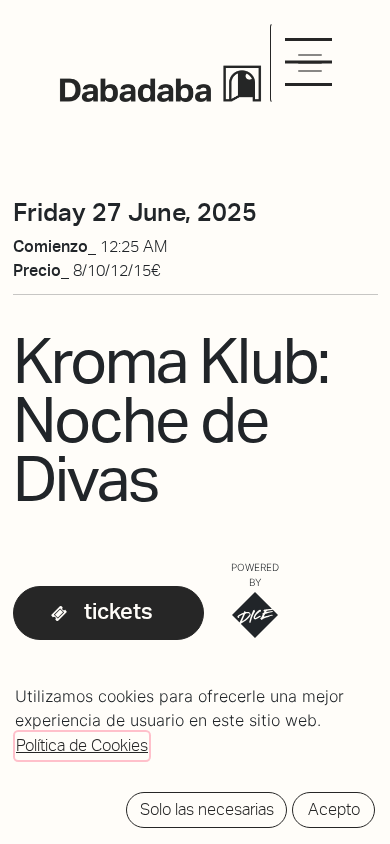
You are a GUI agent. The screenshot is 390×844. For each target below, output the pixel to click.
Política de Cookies (82, 745)
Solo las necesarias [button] (207, 809)
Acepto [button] (334, 809)
